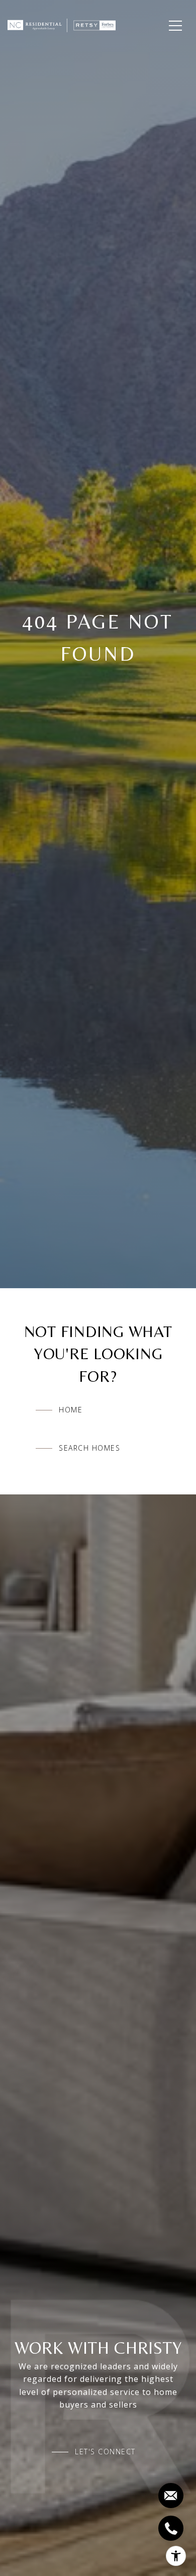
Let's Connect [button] (105, 2452)
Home (71, 1410)
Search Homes (89, 1448)
